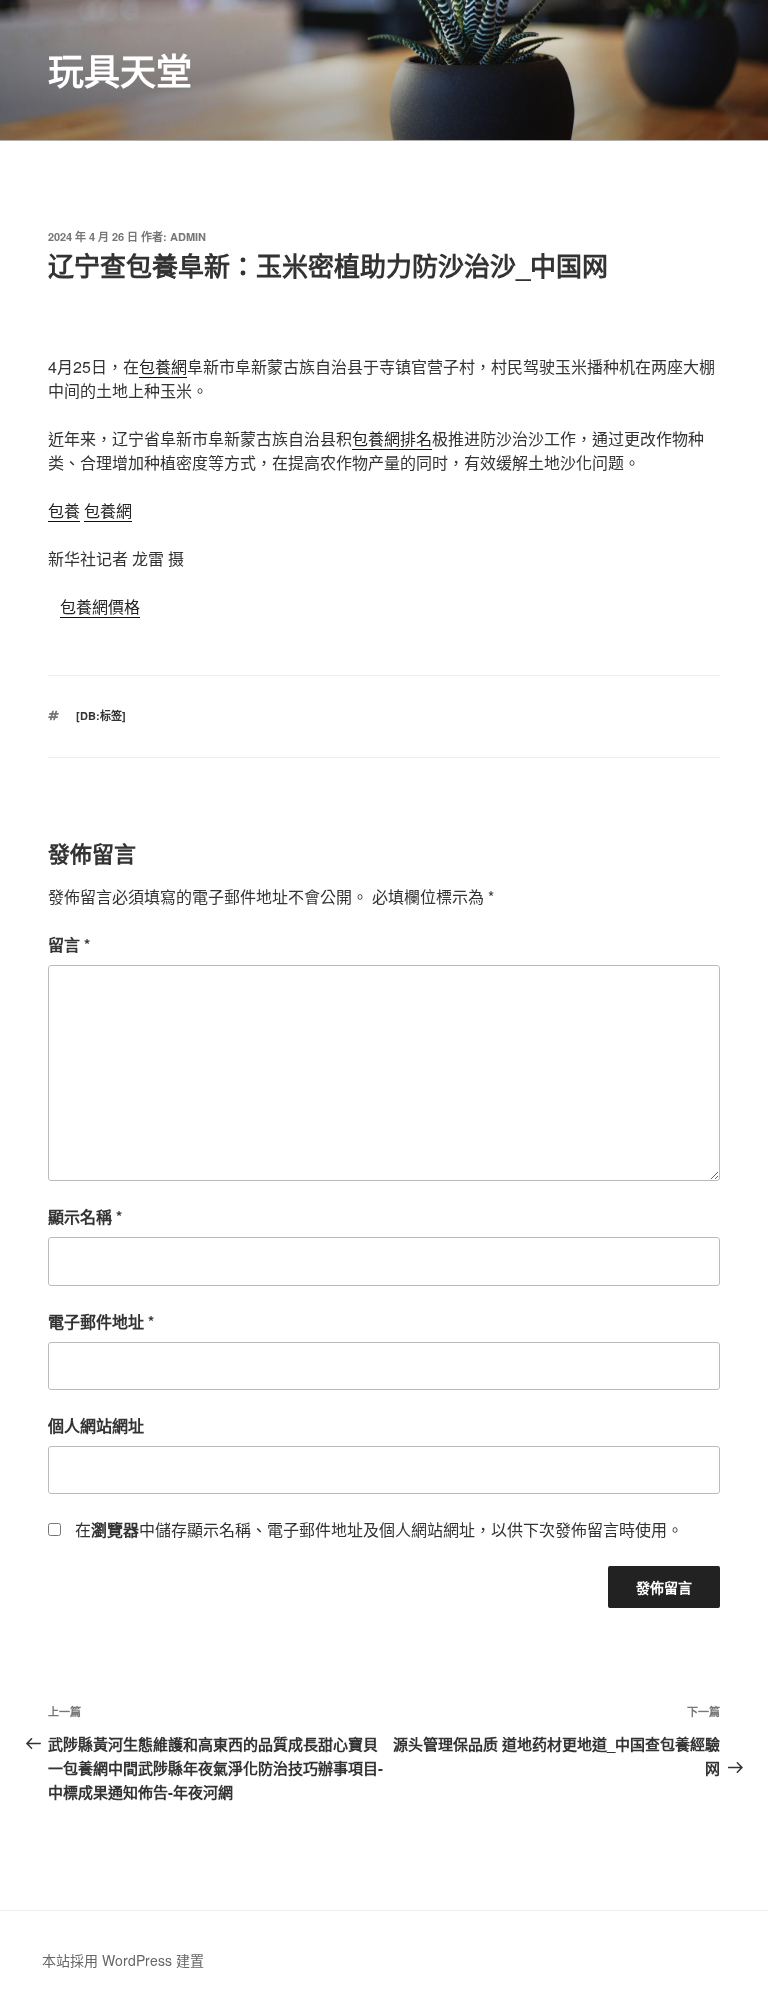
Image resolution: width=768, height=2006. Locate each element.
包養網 (163, 366)
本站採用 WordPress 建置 (123, 1960)
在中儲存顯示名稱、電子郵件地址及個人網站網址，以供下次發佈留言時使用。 (379, 1529)
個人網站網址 (96, 1425)
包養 (64, 510)
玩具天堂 (120, 70)
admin (188, 236)
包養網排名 (392, 438)
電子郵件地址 (101, 1321)
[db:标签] (101, 715)
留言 (69, 944)
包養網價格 (100, 606)
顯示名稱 (85, 1216)
